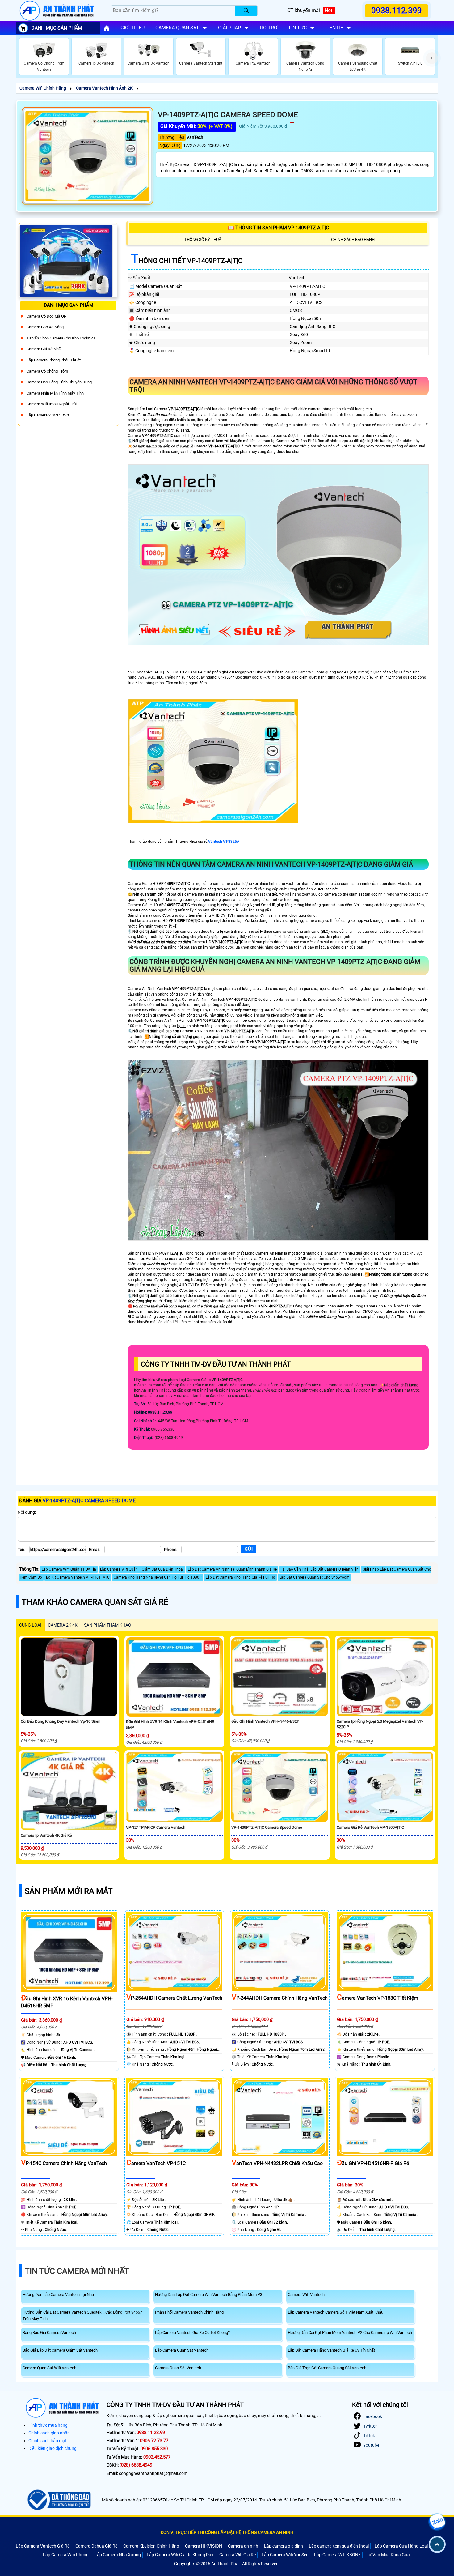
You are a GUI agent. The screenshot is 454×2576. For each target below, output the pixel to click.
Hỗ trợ (269, 28)
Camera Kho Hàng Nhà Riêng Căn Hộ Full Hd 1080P (158, 1577)
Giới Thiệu (132, 28)
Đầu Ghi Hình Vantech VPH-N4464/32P (265, 1721)
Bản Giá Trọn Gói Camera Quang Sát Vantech (327, 2368)
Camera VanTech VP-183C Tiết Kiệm (378, 1998)
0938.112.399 (397, 11)
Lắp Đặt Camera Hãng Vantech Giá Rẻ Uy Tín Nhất (331, 2350)
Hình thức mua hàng (48, 2425)
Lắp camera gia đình (284, 2546)
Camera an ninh (243, 2546)
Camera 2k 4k (63, 1625)
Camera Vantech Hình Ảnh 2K (104, 88)
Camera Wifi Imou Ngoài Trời (52, 404)
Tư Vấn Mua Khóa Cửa (388, 2555)
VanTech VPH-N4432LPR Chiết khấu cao (277, 2163)
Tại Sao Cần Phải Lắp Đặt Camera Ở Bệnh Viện (320, 1569)
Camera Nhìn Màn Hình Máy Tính (55, 393)
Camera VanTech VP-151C (156, 2163)
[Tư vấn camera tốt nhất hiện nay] (432, 58)
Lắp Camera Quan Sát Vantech (182, 2350)
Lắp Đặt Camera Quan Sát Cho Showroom (314, 1577)
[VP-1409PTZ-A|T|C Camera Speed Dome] (87, 156)
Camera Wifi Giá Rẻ (238, 2555)
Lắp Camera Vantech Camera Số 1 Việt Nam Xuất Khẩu (336, 2312)
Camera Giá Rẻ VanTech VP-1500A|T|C (370, 1827)
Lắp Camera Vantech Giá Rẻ (43, 2546)
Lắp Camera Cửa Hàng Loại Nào (406, 2546)
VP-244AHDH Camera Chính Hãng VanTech (280, 1998)
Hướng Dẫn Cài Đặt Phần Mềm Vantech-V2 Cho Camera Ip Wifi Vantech (350, 2333)
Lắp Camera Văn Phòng (66, 2555)
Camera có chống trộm (47, 371)
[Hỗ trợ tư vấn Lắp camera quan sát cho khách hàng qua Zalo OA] (437, 2522)
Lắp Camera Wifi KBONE (337, 2555)
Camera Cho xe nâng (45, 327)
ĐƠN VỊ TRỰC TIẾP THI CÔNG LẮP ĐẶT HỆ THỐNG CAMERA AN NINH (227, 2532)
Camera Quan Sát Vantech (178, 2368)
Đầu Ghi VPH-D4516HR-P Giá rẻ (373, 2163)
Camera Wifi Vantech (306, 2295)
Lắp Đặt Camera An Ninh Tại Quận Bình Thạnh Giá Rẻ (232, 1569)
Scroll (437, 2544)
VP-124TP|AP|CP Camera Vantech (156, 1827)
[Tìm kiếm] (246, 11)
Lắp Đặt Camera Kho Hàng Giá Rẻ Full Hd (240, 1577)
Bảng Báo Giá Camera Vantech (49, 2333)
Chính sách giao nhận (49, 2433)
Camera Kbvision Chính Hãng (151, 2546)
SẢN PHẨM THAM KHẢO (108, 1625)
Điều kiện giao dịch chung (53, 2448)
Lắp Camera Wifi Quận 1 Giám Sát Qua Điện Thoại (142, 1569)
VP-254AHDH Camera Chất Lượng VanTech (174, 1998)
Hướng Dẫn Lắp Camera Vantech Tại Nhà (58, 2295)
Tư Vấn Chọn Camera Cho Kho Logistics (61, 338)
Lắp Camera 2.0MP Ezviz (48, 415)
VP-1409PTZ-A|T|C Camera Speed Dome (267, 1827)
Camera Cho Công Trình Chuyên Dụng (59, 382)
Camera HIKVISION (204, 2546)
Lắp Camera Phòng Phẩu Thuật (54, 360)
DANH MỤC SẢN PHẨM (57, 28)
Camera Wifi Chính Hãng (43, 88)
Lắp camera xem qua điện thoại (339, 2546)
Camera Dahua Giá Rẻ (96, 2546)
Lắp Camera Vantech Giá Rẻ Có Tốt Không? (192, 2333)
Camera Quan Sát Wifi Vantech (49, 2368)
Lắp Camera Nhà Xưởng (118, 2555)
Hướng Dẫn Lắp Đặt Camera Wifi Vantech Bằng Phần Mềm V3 (209, 2295)
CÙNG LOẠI (30, 1625)
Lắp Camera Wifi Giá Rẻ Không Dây (180, 2555)
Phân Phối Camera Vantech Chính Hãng (189, 2312)
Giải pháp (229, 28)
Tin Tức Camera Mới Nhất (77, 2271)
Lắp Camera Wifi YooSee (285, 2555)
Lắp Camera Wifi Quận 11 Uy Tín (69, 1569)
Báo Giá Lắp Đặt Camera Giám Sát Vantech (60, 2350)
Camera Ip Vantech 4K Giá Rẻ (46, 1835)
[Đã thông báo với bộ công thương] (58, 2500)
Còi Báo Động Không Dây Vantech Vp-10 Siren (61, 1721)
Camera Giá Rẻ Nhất (44, 349)
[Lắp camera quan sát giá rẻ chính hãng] (107, 28)
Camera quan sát (177, 28)
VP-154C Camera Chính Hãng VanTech (64, 2163)
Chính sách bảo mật (48, 2441)
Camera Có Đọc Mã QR (46, 316)
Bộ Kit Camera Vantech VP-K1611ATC (78, 1577)
